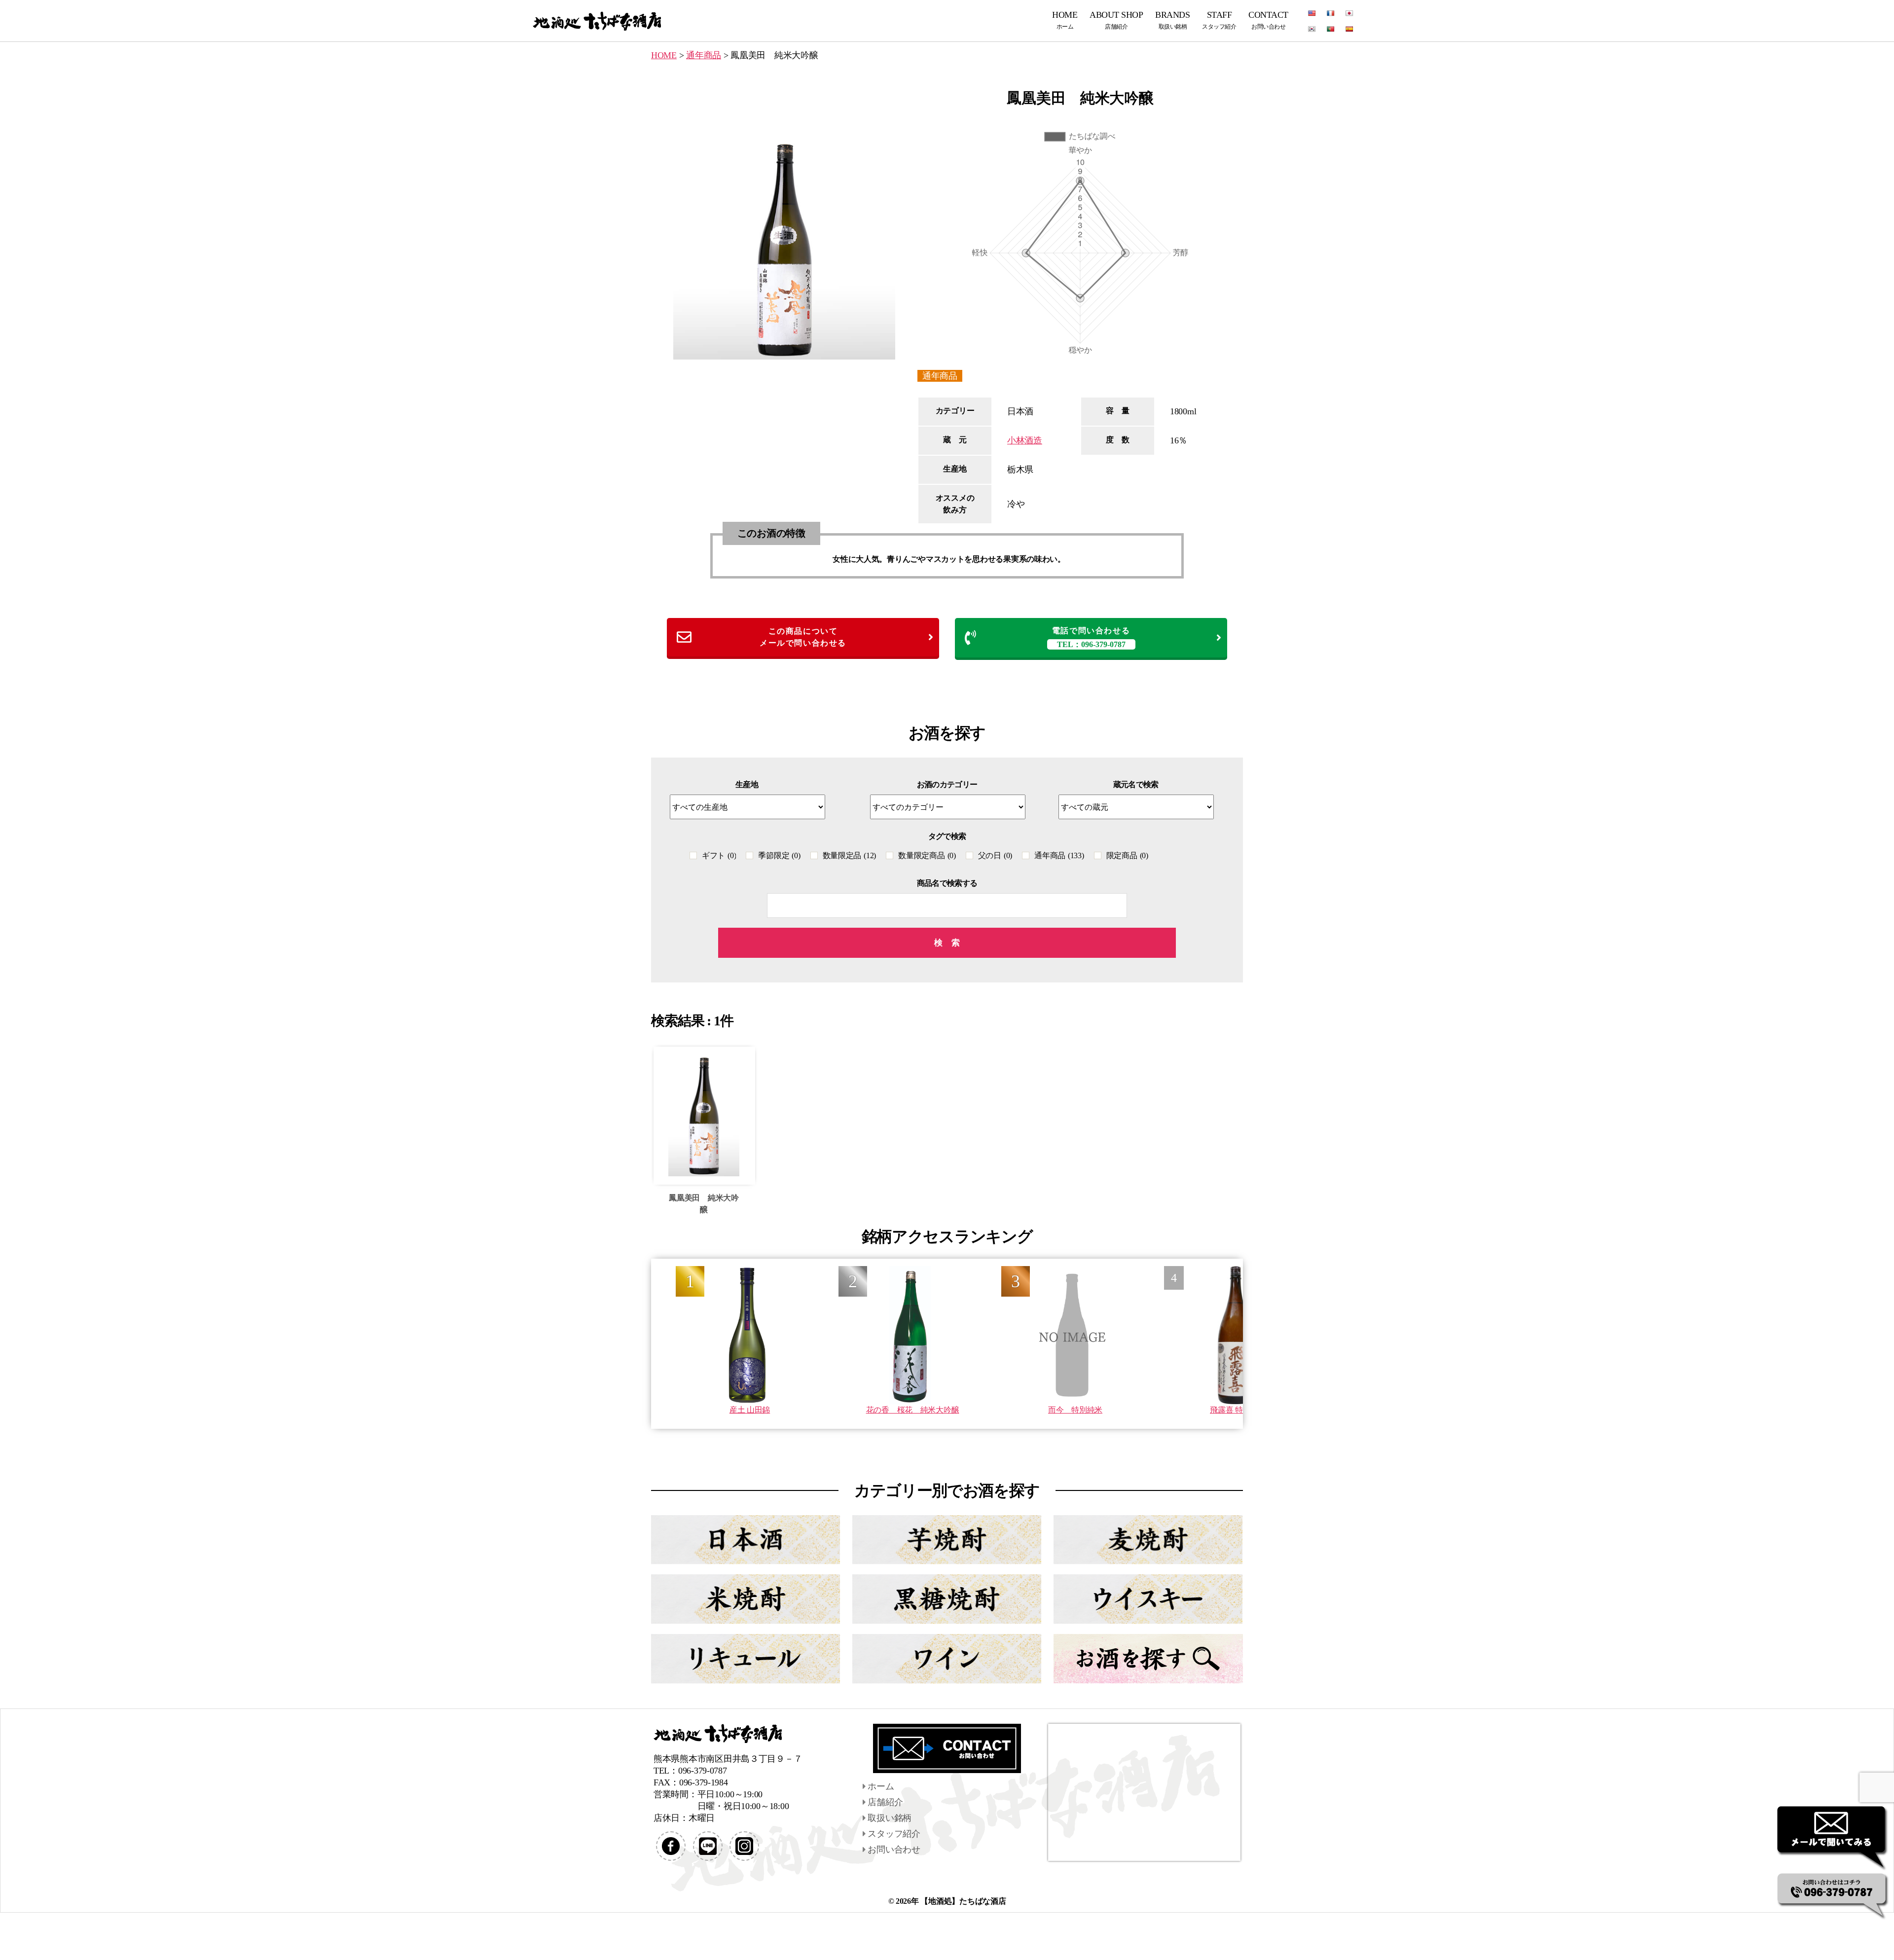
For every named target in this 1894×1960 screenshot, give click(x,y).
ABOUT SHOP (1116, 20)
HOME (1065, 20)
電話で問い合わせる (1091, 637)
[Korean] (1312, 29)
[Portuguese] (1331, 29)
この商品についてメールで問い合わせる (803, 637)
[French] (1331, 13)
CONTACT (1268, 20)
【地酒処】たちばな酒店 (963, 1901)
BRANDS (1172, 20)
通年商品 (940, 376)
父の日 (995, 855)
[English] (1312, 13)
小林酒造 (1025, 440)
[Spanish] (1349, 29)
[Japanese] (1349, 13)
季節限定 (779, 855)
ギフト (719, 855)
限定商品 (1127, 855)
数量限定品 (850, 855)
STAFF (1219, 20)
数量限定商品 (927, 855)
